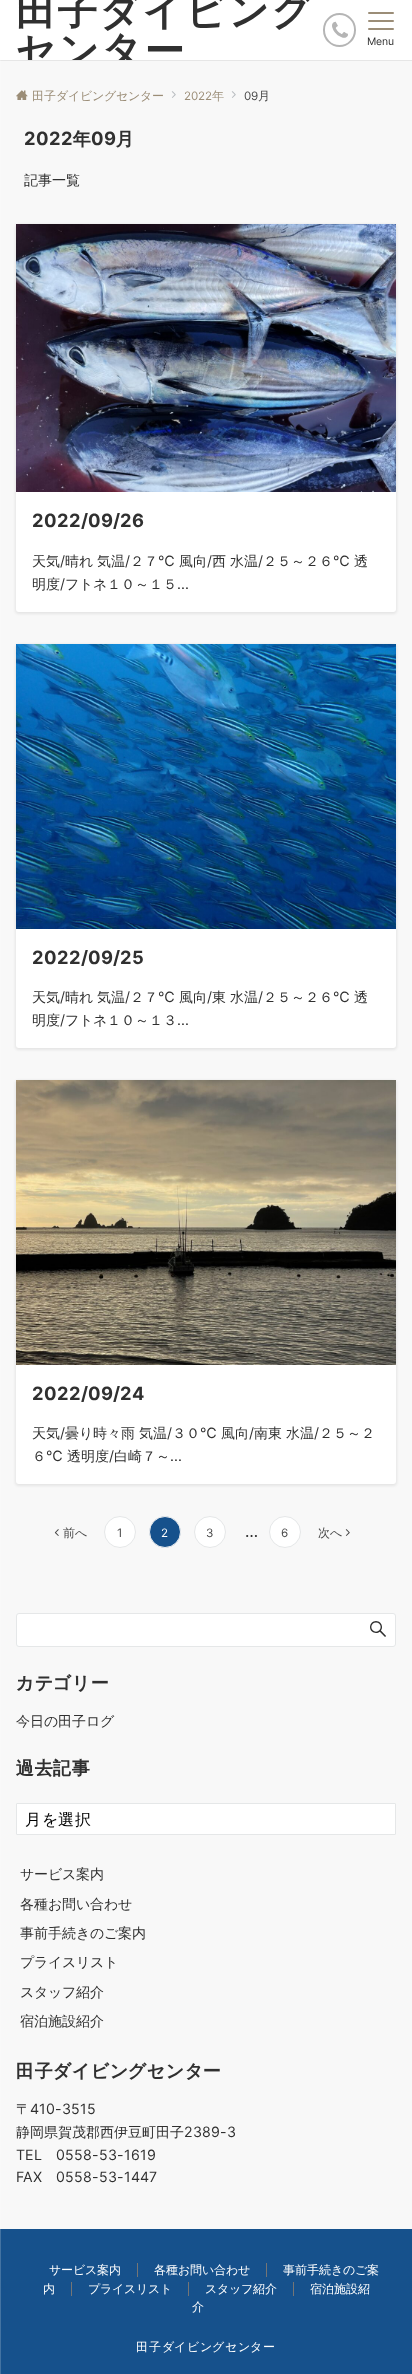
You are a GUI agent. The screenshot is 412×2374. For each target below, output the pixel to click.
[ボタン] (339, 29)
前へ (75, 1533)
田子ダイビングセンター (205, 2347)
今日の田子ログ (65, 1720)
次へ (330, 1533)
